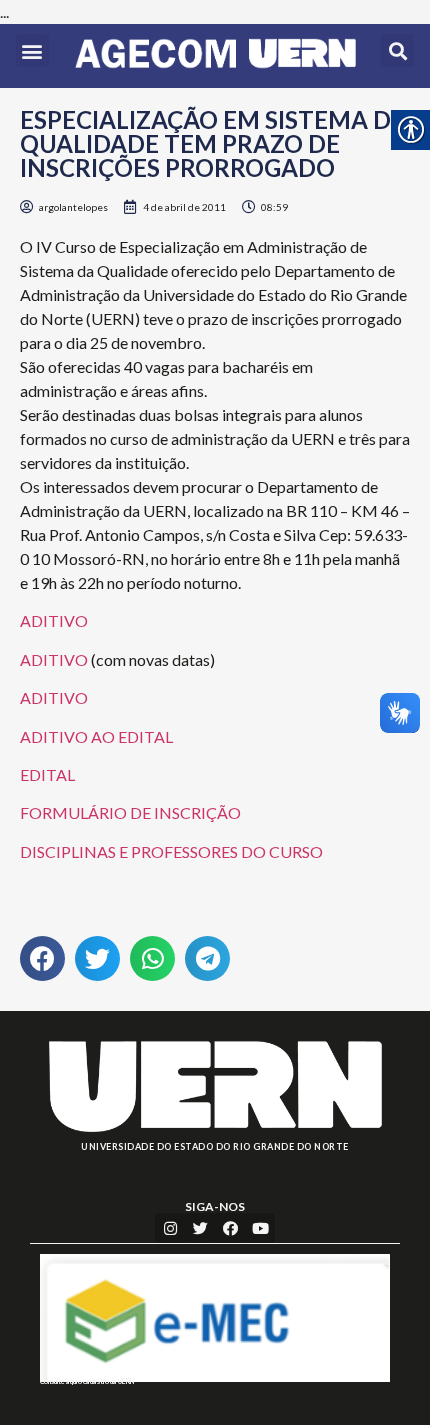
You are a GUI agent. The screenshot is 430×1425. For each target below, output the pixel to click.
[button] (32, 50)
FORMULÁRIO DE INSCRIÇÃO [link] (130, 812)
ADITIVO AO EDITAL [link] (96, 736)
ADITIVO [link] (54, 620)
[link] (215, 56)
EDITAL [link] (47, 774)
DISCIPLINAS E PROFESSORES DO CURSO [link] (171, 851)
